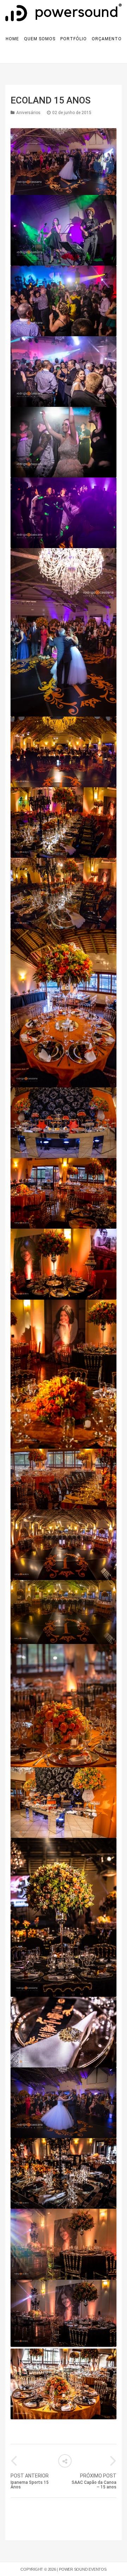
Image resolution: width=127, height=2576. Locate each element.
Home (12, 39)
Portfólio (74, 39)
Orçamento (107, 39)
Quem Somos (40, 39)
